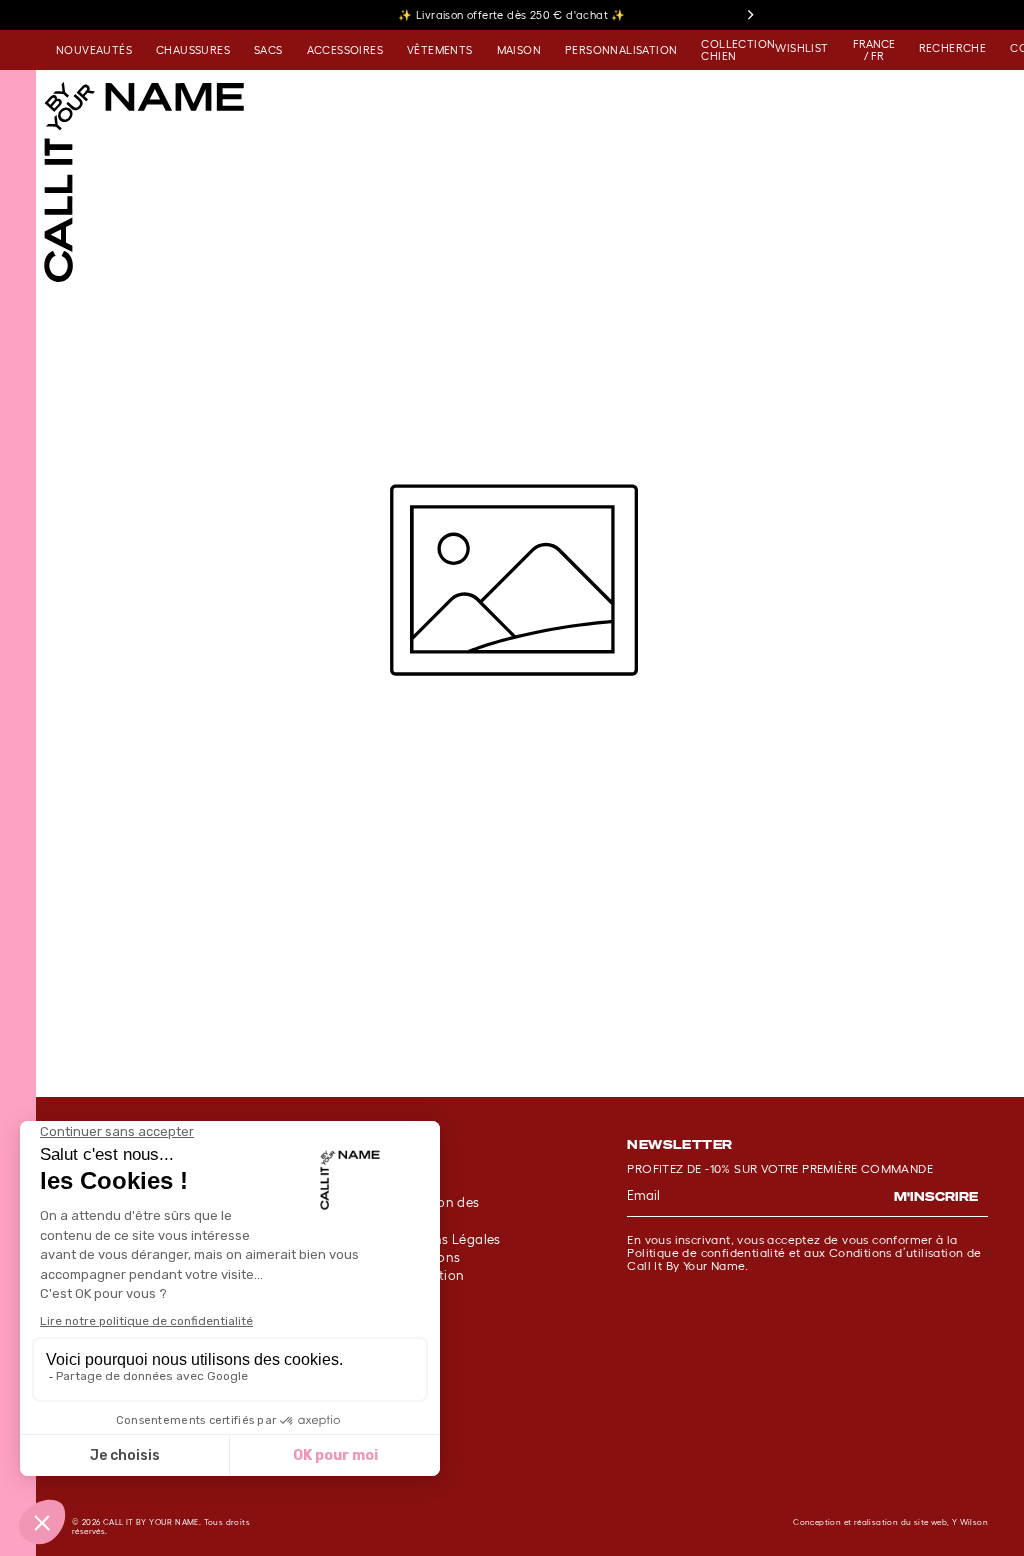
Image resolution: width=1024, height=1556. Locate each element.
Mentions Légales (444, 1239)
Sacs (268, 50)
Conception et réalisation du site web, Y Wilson (890, 1522)
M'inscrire (936, 1196)
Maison (519, 50)
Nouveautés (94, 50)
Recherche (953, 48)
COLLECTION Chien (738, 50)
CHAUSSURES (193, 50)
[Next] (750, 15)
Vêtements (440, 50)
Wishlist (801, 48)
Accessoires (345, 50)
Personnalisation (621, 50)
